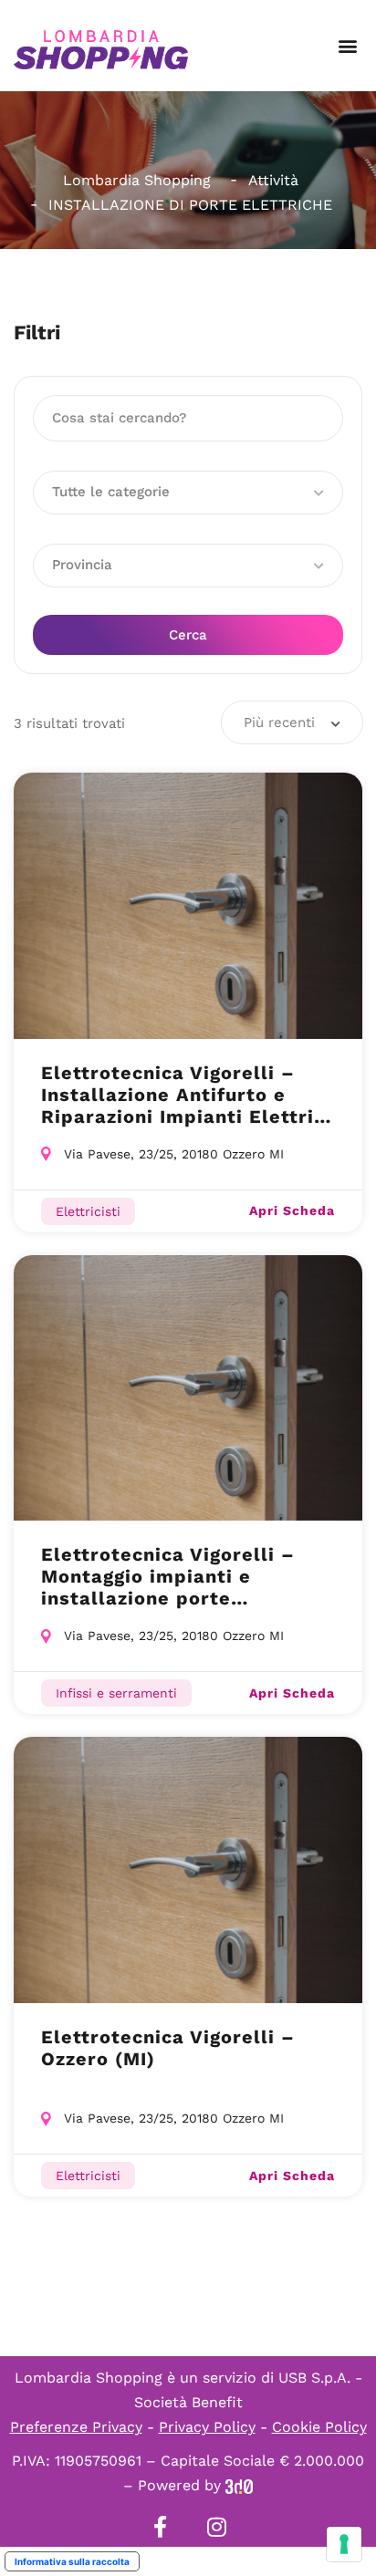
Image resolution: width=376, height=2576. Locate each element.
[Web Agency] (239, 2485)
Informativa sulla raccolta (72, 2561)
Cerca (188, 635)
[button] (347, 46)
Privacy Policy (207, 2427)
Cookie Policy (319, 2427)
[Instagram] (216, 2527)
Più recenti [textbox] (279, 722)
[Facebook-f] (160, 2527)
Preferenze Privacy (76, 2427)
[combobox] (292, 722)
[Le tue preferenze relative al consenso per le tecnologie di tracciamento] (344, 2544)
